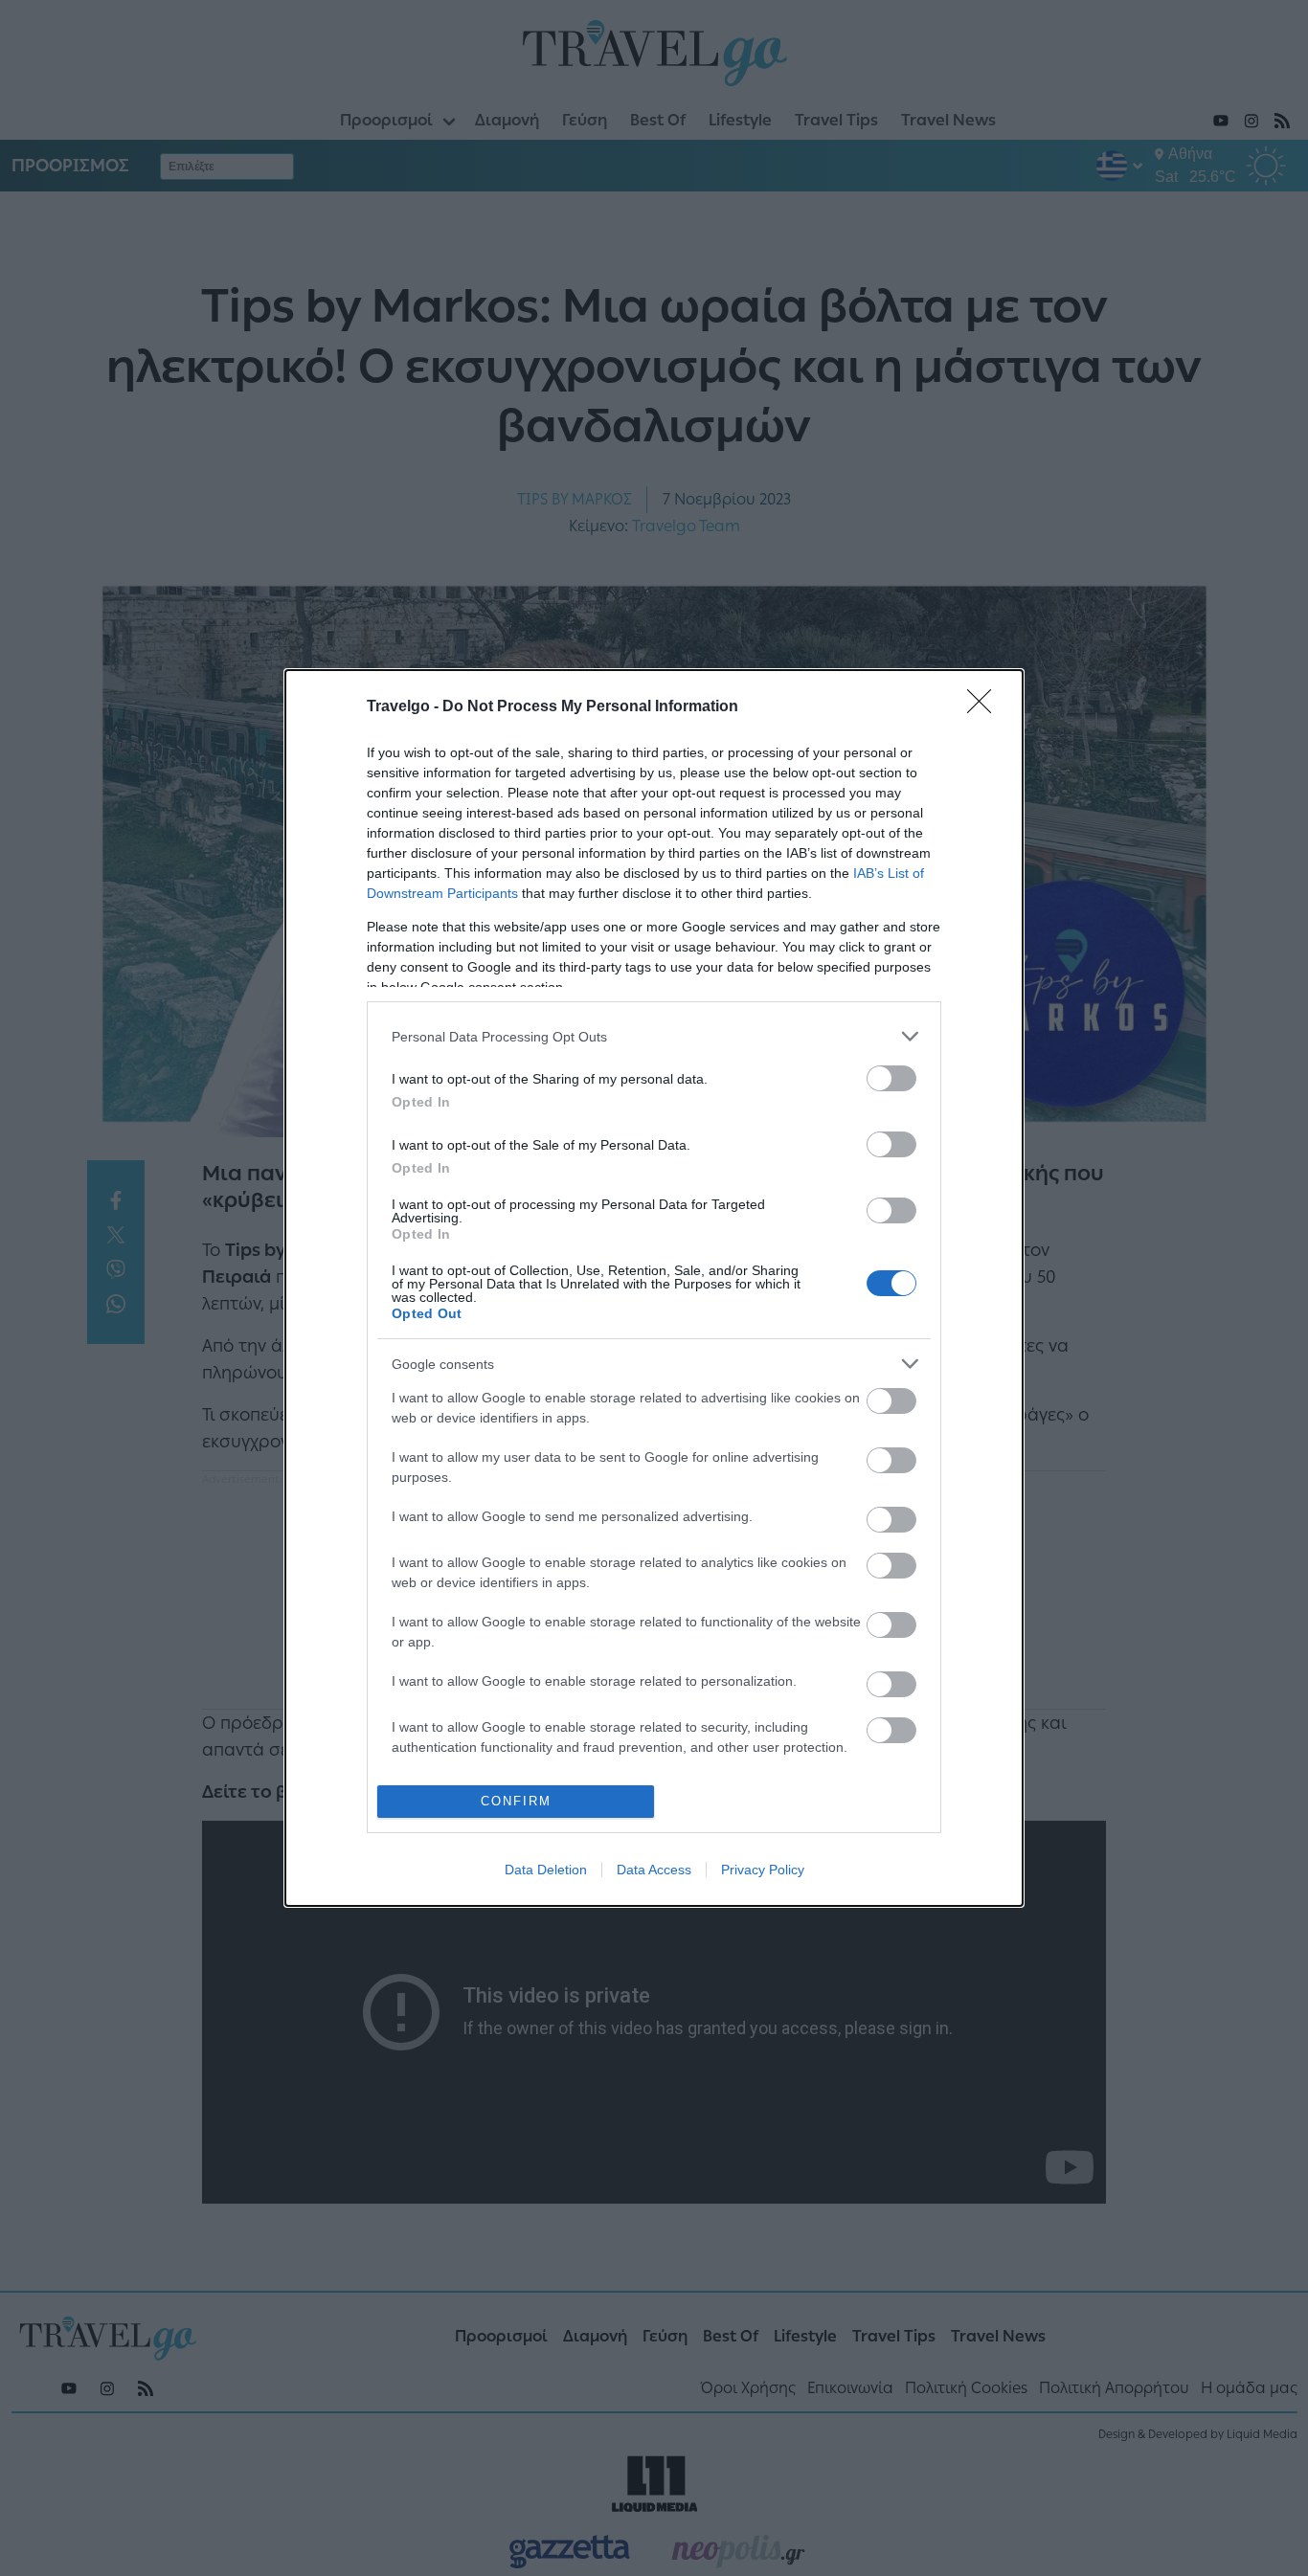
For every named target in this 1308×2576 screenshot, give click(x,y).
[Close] (985, 707)
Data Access (654, 1870)
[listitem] (654, 1036)
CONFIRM (516, 1801)
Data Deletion (546, 1870)
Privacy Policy (763, 1870)
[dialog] (654, 1288)
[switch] (891, 1078)
